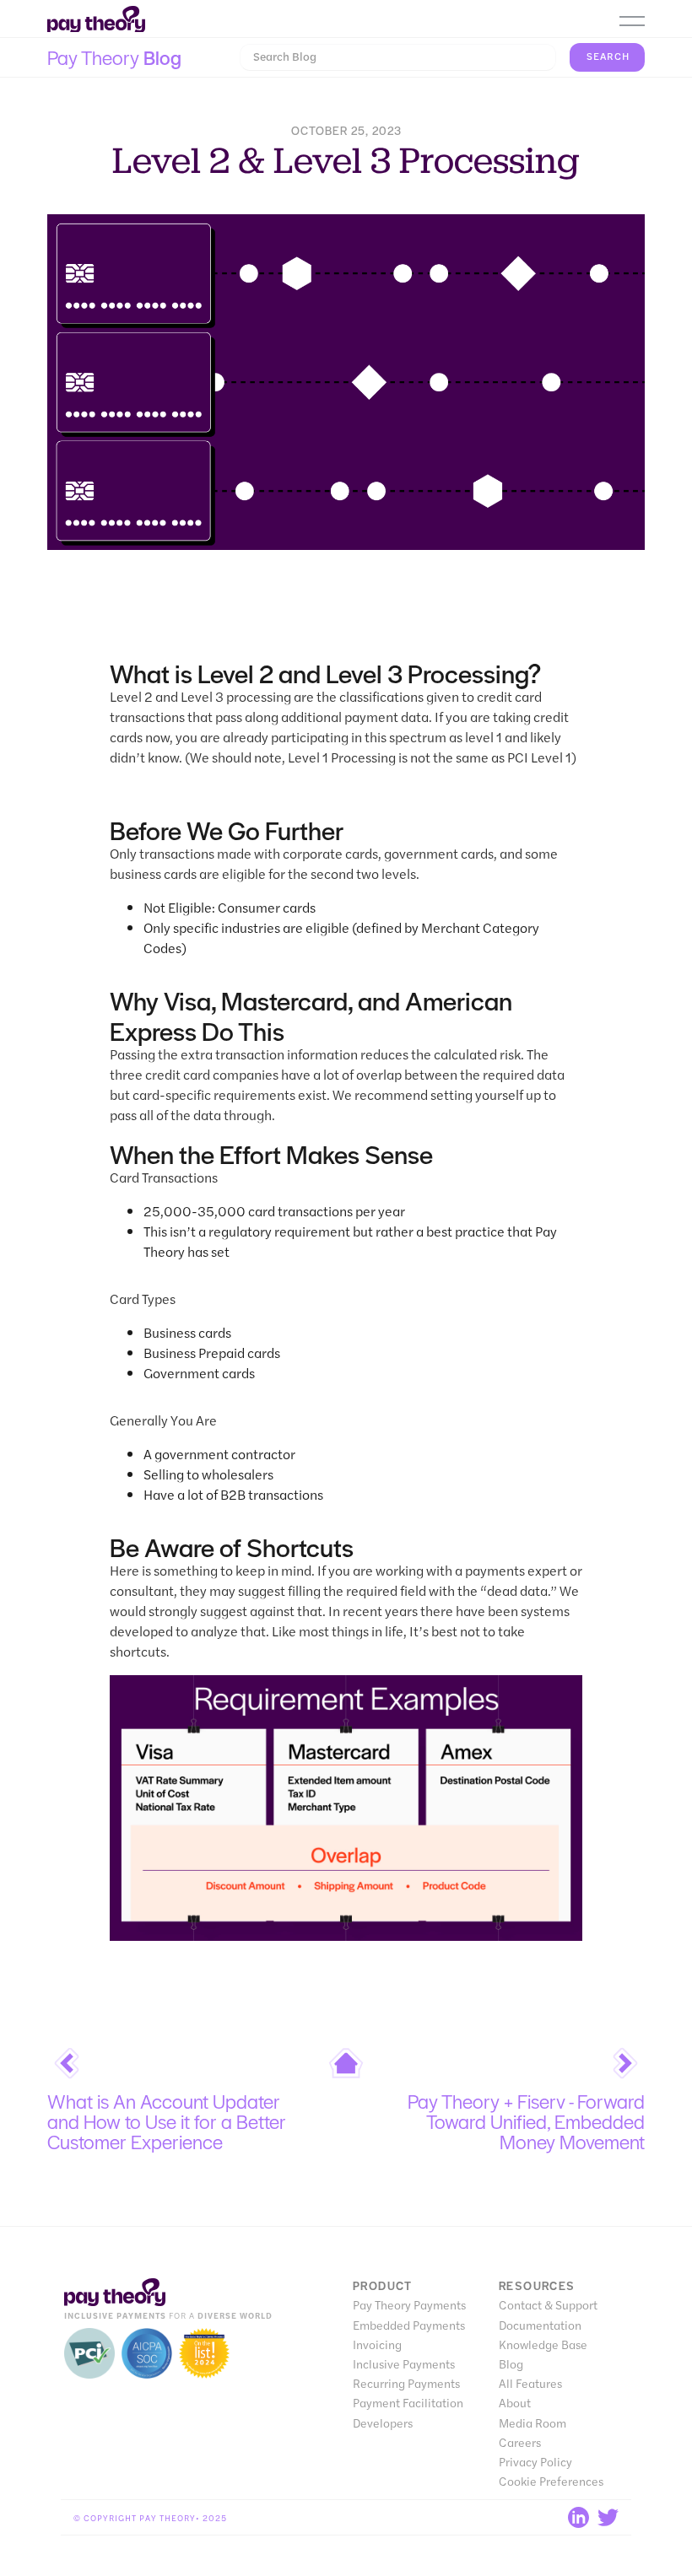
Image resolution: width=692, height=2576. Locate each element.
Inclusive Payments (404, 2364)
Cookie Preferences (551, 2481)
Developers (383, 2423)
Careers (520, 2442)
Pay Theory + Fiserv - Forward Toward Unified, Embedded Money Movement (526, 2121)
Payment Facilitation (408, 2403)
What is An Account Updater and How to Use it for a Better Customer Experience (167, 2121)
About (515, 2403)
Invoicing (377, 2344)
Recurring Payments (406, 2383)
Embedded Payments (409, 2325)
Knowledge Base (543, 2344)
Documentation (540, 2325)
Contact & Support (548, 2305)
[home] (96, 20)
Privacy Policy (535, 2462)
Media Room (533, 2423)
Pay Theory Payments (409, 2305)
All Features (530, 2383)
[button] (632, 21)
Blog (511, 2364)
